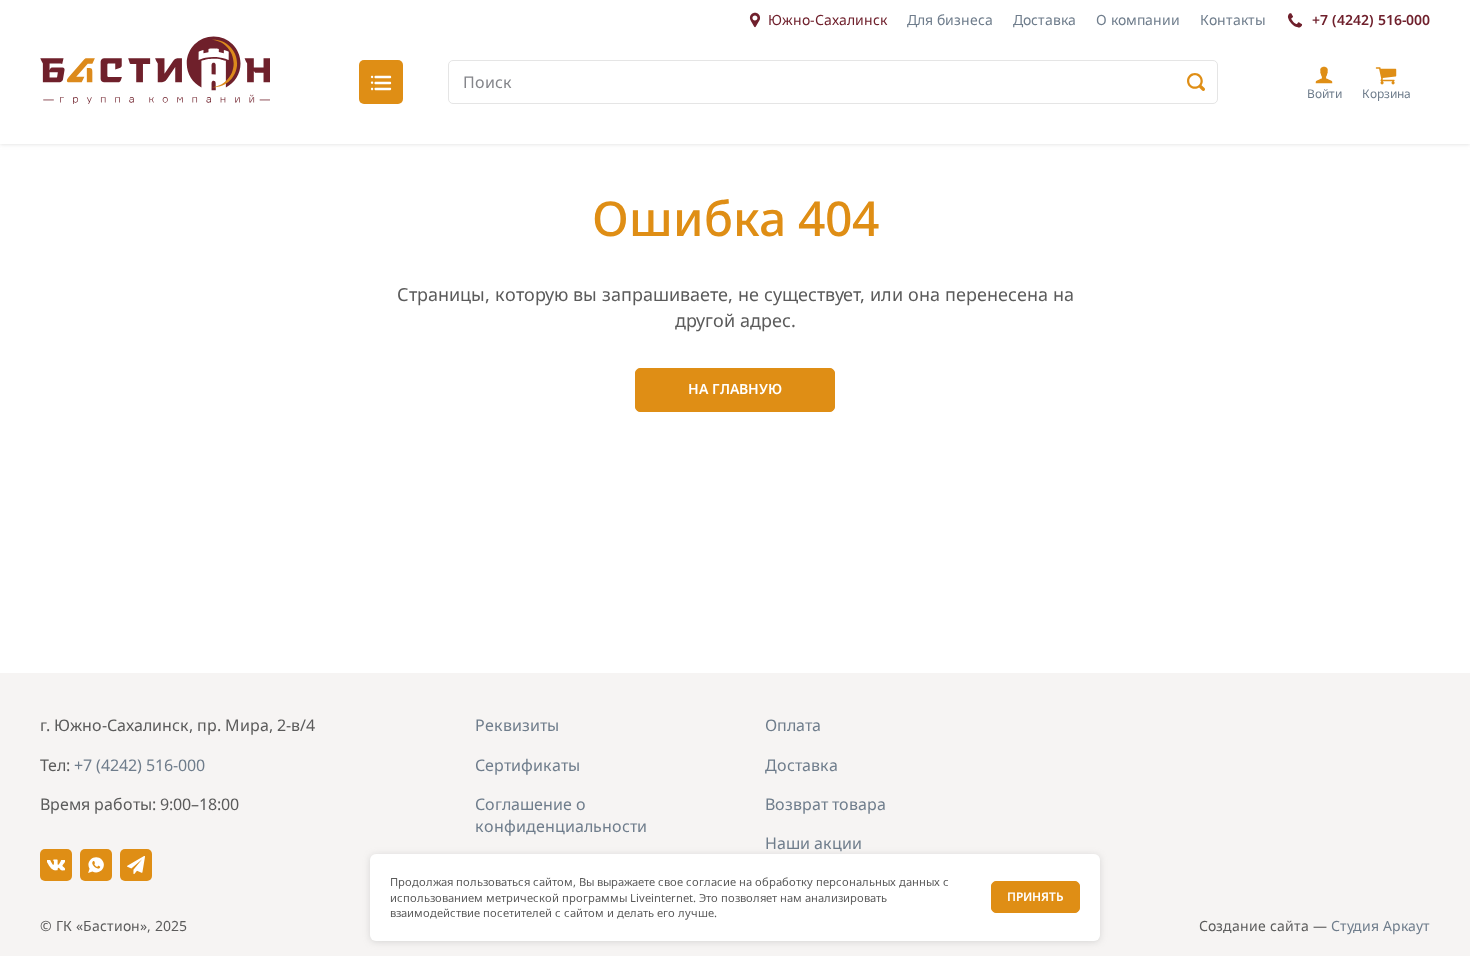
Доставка (1044, 19)
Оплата (793, 725)
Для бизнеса (950, 19)
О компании (1138, 19)
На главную (735, 388)
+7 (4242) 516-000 (1371, 19)
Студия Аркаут (1380, 925)
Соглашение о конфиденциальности (561, 815)
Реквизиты (517, 725)
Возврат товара (825, 804)
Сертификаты (527, 765)
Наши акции (813, 843)
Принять (1035, 896)
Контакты (1233, 19)
